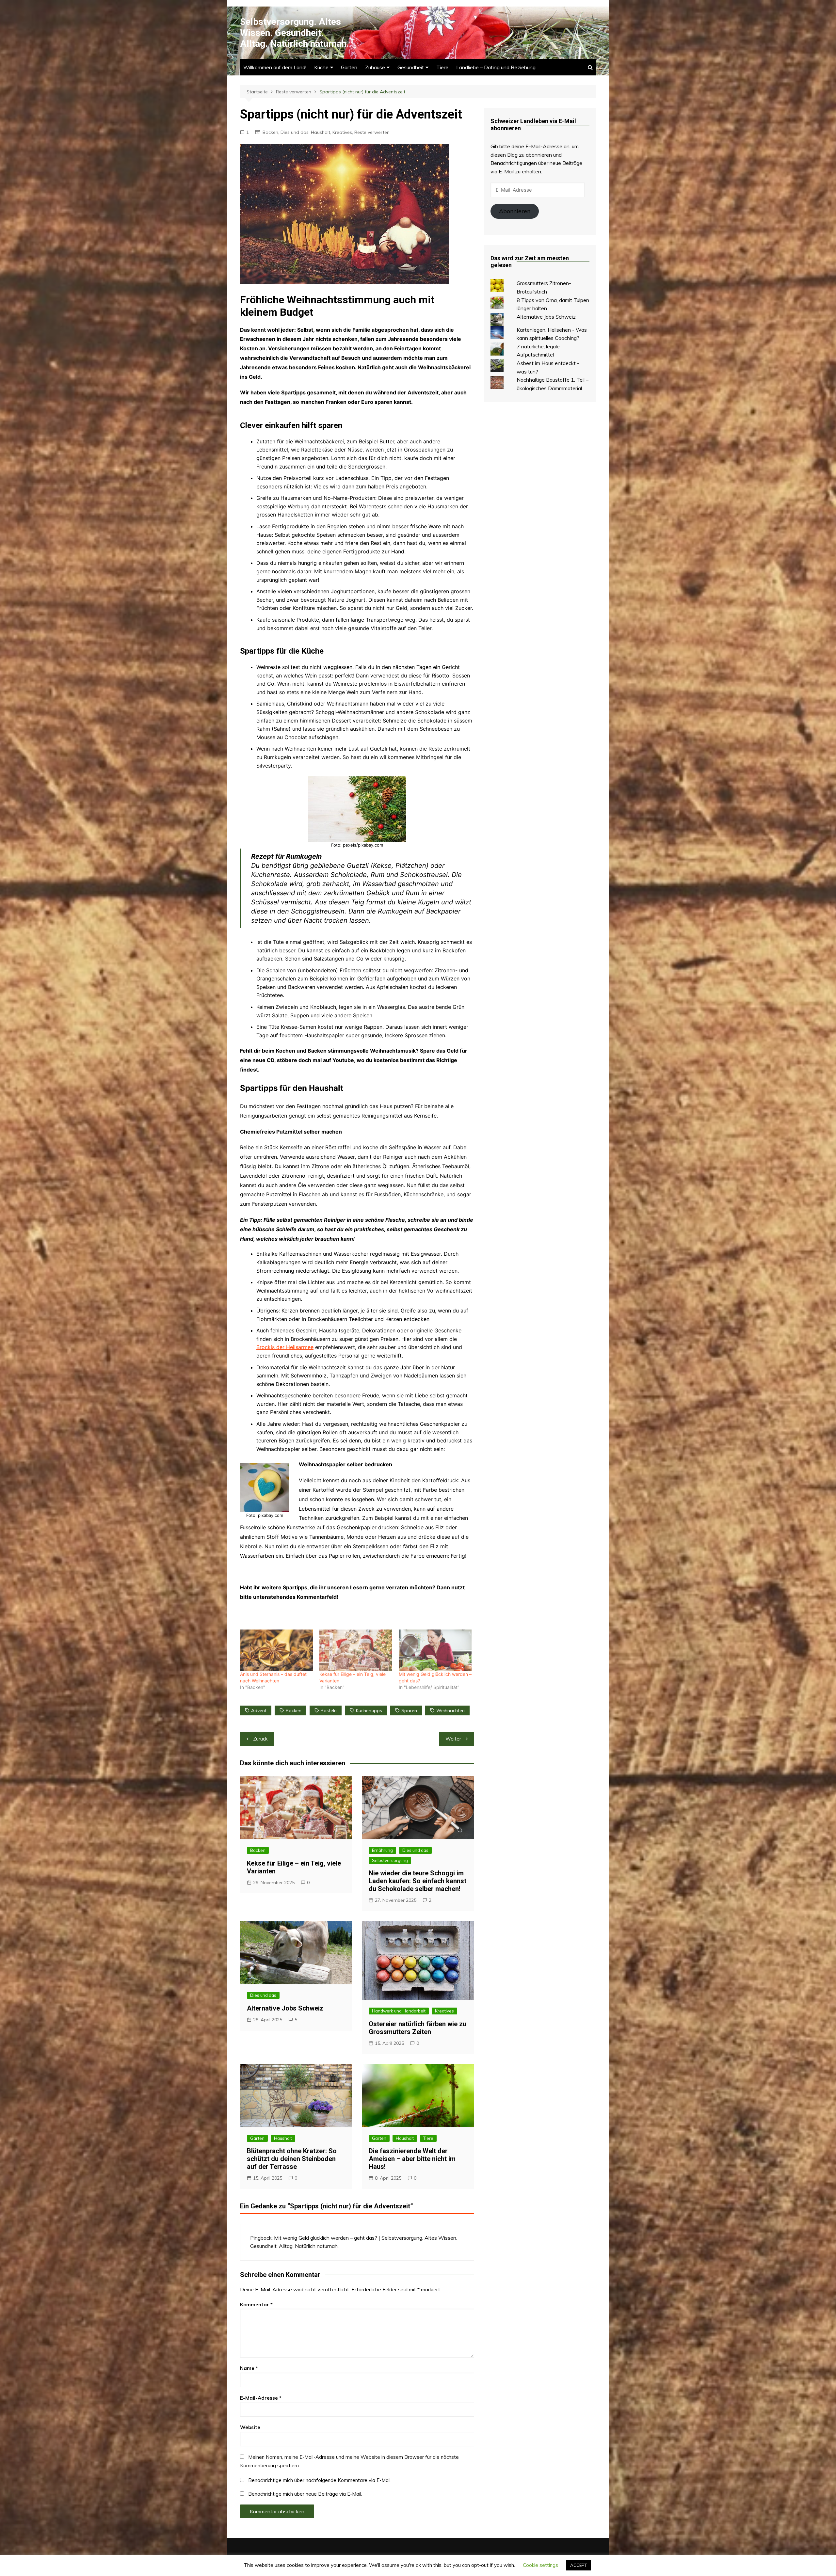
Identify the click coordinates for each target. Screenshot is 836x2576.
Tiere (442, 67)
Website (250, 2427)
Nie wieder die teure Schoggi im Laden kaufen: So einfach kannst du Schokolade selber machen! (418, 1881)
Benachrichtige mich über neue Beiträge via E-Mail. (305, 2494)
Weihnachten (450, 1710)
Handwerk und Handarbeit (399, 2011)
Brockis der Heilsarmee (285, 1347)
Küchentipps (369, 1710)
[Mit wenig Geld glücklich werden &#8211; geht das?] (435, 1650)
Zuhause (375, 67)
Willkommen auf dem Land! (275, 67)
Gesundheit (411, 67)
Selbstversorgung (390, 1860)
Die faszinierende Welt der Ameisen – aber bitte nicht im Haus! (412, 2159)
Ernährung (382, 1850)
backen (294, 1710)
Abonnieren (515, 211)
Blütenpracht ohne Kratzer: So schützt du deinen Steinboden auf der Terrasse (292, 2159)
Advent (259, 1710)
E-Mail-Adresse (261, 2398)
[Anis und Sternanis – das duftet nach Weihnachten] (276, 1650)
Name (249, 2368)
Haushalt (321, 132)
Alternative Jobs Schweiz (285, 2008)
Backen (270, 132)
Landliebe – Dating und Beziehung (496, 67)
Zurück (260, 1739)
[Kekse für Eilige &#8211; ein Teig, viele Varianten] (356, 1650)
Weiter (453, 1739)
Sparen (409, 1710)
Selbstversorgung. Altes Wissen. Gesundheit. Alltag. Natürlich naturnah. (295, 33)
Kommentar (256, 2305)
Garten (349, 67)
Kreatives (342, 132)
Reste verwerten (372, 132)
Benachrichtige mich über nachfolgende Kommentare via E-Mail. (320, 2480)
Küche (321, 67)
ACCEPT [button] (579, 2565)
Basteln (329, 1710)
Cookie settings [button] (540, 2565)
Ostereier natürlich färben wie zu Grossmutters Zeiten (418, 2028)
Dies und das (295, 132)
